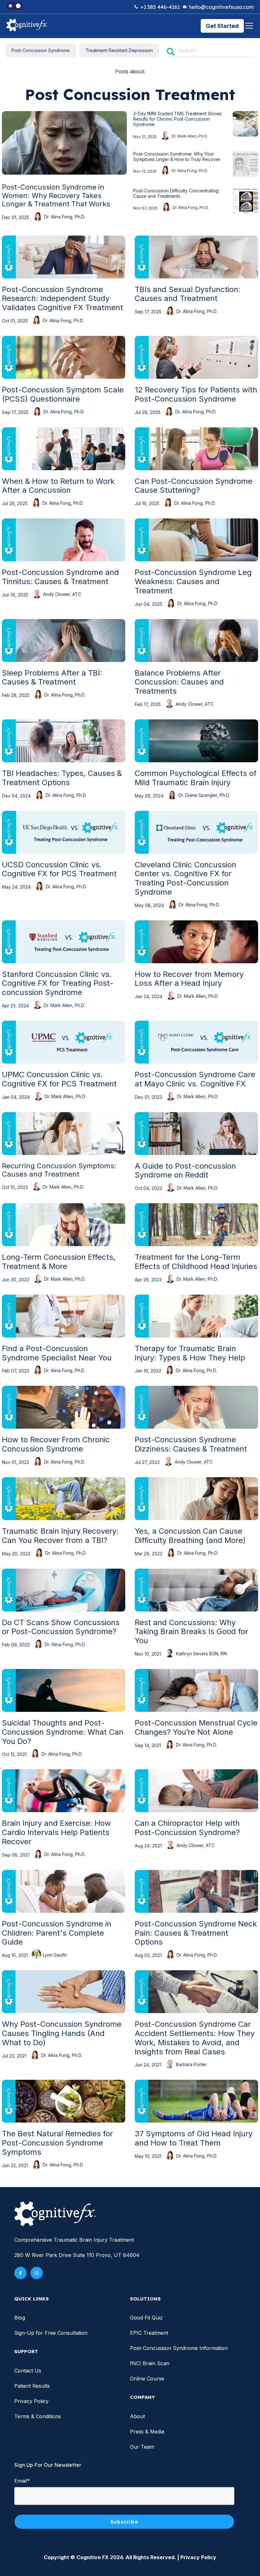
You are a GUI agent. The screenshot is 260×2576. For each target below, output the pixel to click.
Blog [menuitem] (20, 2318)
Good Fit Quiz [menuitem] (146, 2318)
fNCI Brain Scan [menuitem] (150, 2363)
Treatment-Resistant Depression (119, 50)
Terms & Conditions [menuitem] (38, 2416)
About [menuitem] (137, 2416)
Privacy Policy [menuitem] (31, 2401)
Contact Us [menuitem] (28, 2371)
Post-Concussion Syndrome (41, 50)
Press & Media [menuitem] (147, 2432)
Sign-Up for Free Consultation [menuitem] (51, 2333)
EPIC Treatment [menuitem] (149, 2333)
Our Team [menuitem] (142, 2447)
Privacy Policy (198, 2557)
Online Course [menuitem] (147, 2379)
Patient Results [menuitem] (32, 2386)
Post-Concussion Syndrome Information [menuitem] (179, 2348)
